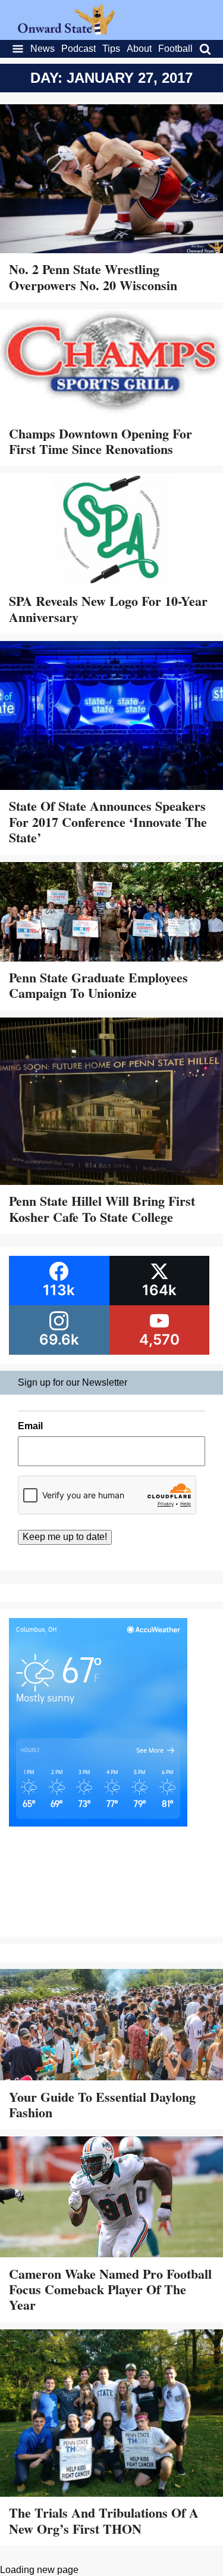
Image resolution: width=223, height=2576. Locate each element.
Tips (111, 49)
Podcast (78, 49)
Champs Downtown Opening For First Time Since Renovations (100, 441)
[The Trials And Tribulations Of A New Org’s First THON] (111, 2415)
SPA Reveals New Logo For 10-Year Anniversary (108, 609)
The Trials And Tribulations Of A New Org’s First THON (104, 2520)
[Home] (66, 31)
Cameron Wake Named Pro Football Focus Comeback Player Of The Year (110, 2289)
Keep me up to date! (65, 1537)
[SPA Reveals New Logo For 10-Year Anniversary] (111, 530)
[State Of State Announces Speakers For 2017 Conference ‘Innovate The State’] (111, 717)
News (43, 49)
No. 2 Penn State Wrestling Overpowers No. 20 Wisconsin (93, 277)
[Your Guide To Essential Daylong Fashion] (111, 2026)
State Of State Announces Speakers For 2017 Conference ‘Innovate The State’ (108, 822)
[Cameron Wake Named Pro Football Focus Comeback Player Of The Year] (111, 2198)
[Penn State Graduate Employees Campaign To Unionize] (111, 913)
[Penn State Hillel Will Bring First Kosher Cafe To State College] (111, 1103)
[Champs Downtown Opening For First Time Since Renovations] (111, 364)
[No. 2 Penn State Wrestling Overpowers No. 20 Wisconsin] (111, 180)
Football (175, 49)
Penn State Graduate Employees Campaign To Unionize (98, 985)
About (139, 49)
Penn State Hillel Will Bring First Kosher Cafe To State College (102, 1208)
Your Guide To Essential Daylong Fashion (102, 2104)
